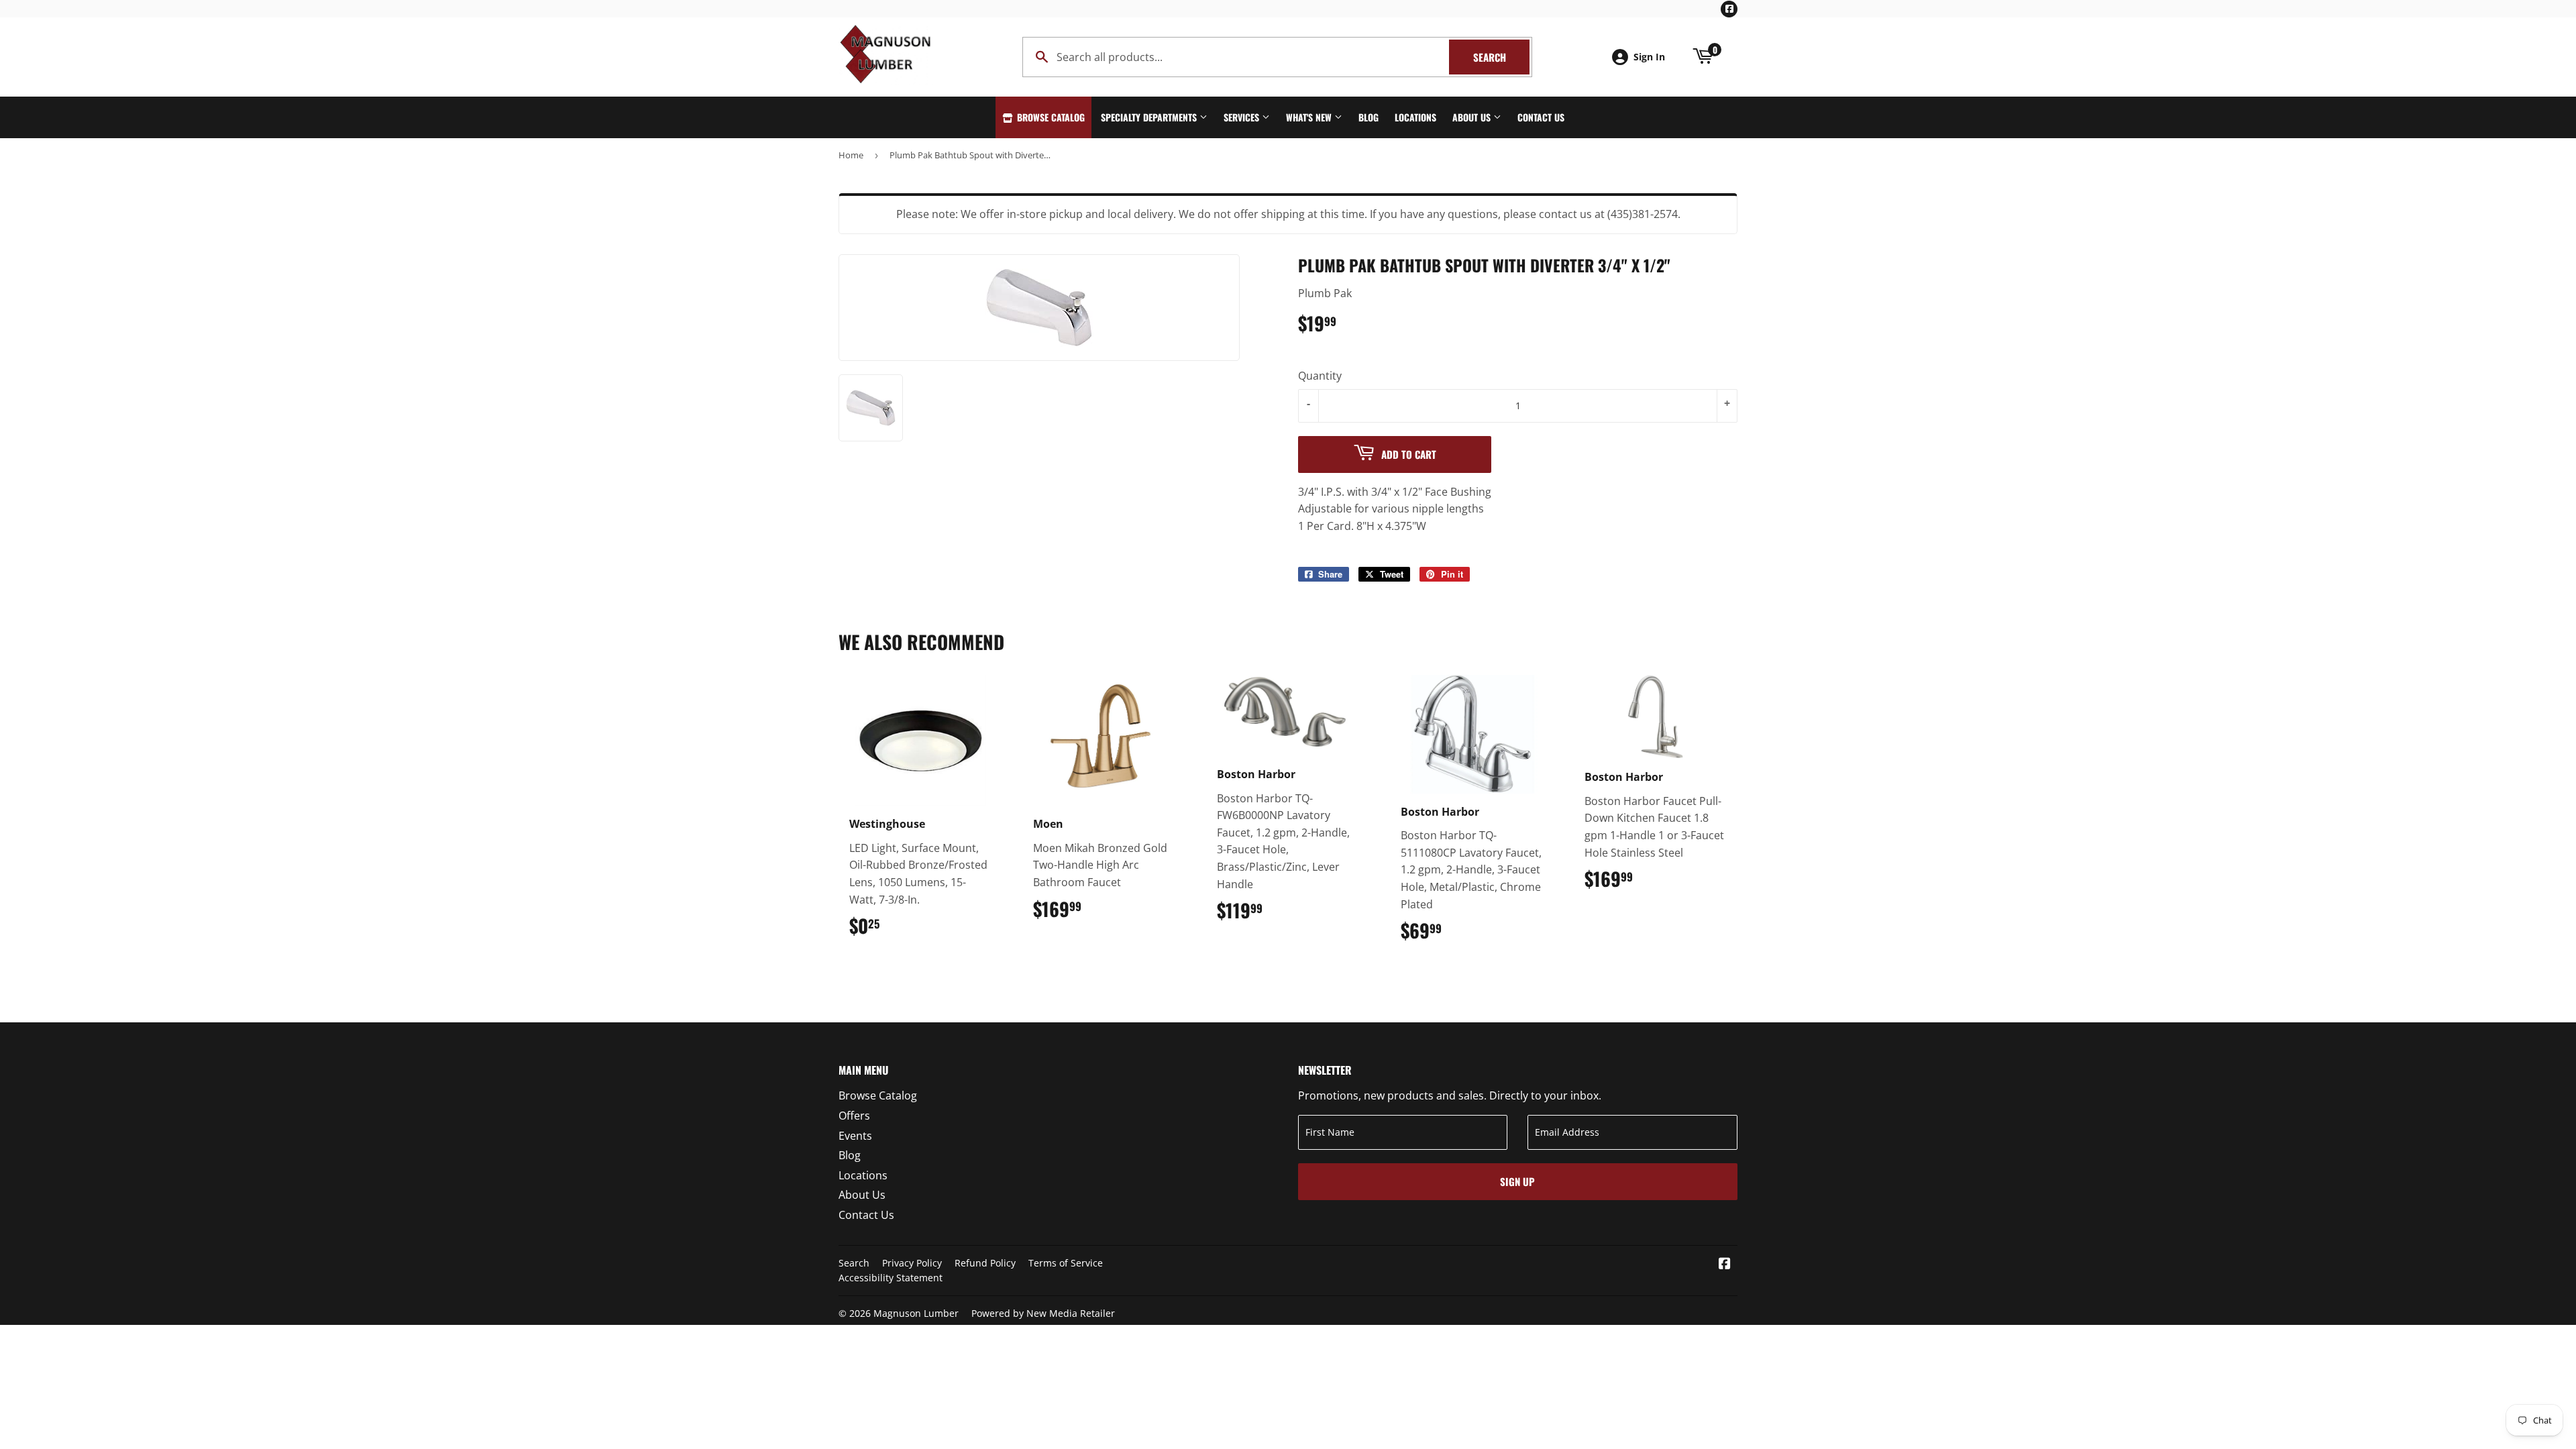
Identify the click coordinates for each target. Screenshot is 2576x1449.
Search (1501, 57)
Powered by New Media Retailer (1043, 1313)
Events (855, 1136)
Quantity (1320, 376)
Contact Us (1541, 117)
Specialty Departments (1150, 117)
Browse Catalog (1050, 117)
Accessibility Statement (891, 1278)
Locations (1415, 117)
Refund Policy (985, 1263)
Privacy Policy (912, 1263)
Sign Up (1517, 1181)
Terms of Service (1066, 1263)
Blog (1368, 117)
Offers (854, 1116)
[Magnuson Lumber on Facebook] (1725, 1265)
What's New (1310, 117)
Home (851, 155)
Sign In (1649, 57)
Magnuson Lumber (916, 1313)
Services (1243, 117)
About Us (1473, 117)
